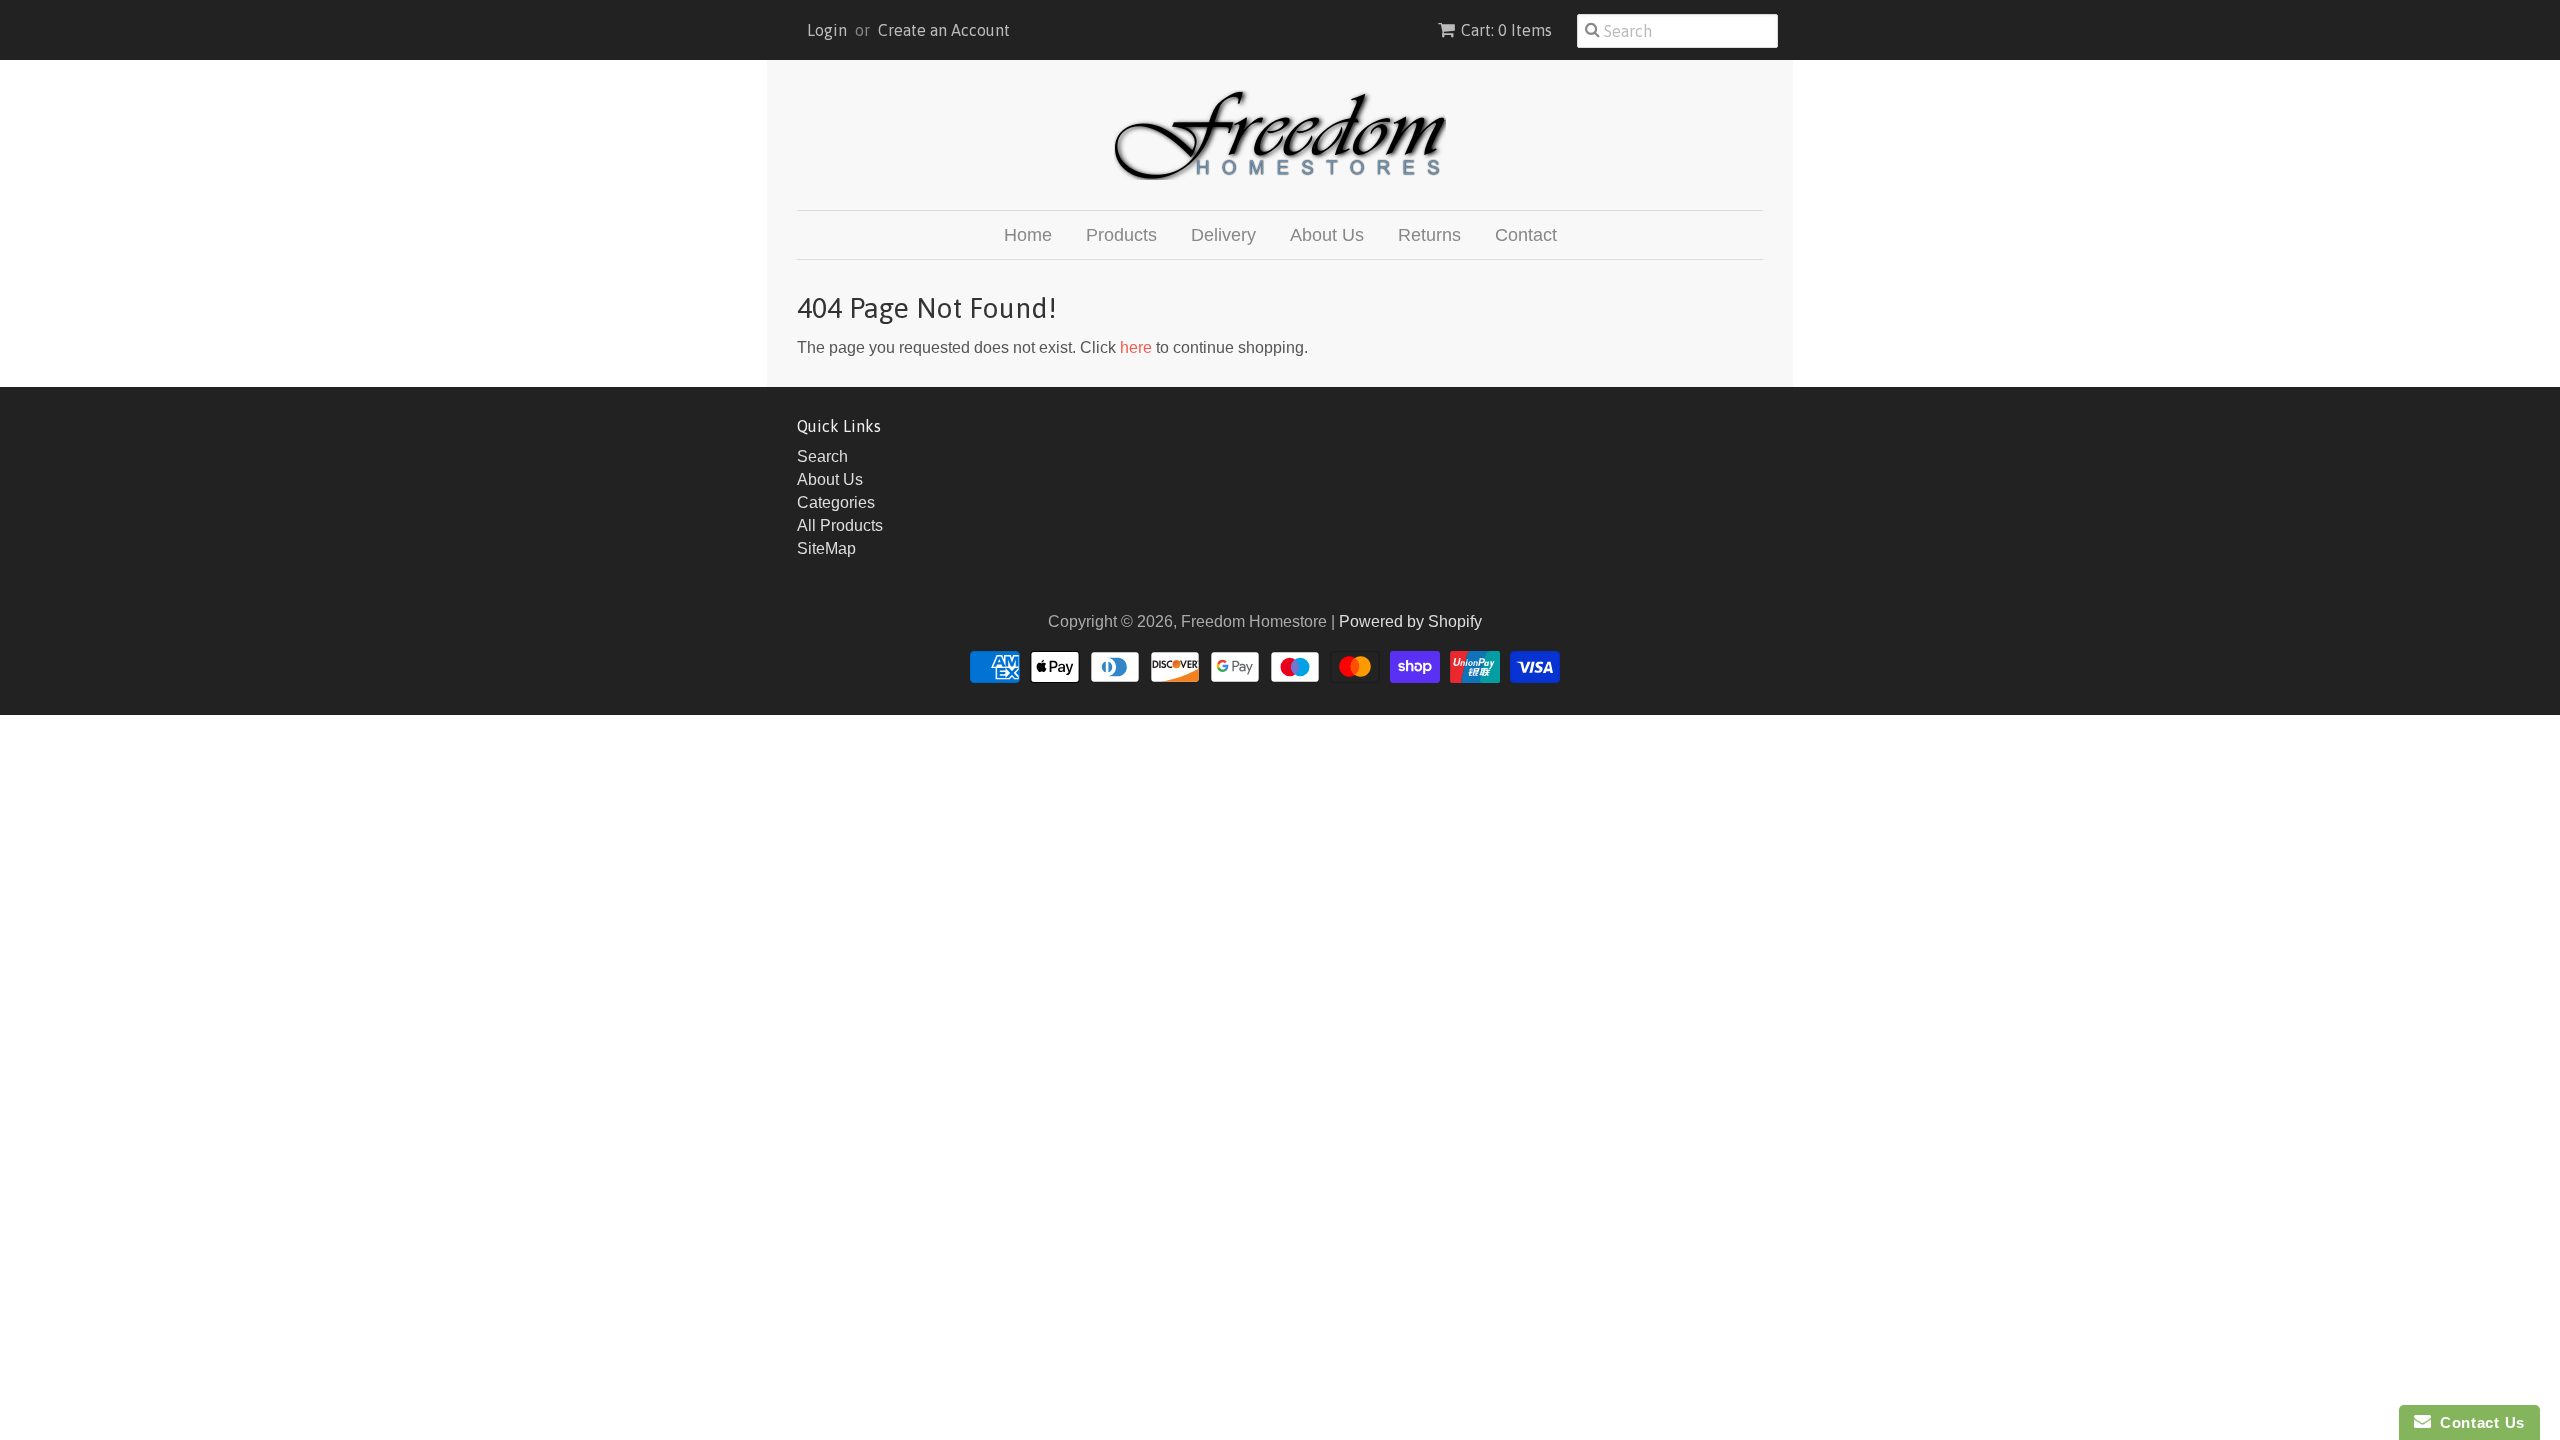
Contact (1526, 235)
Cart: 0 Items (1506, 30)
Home (1028, 235)
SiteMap (826, 548)
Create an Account (944, 30)
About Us (1327, 235)
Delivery (1223, 235)
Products (1121, 235)
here (1136, 347)
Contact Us (2478, 1422)
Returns (1429, 235)
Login (827, 30)
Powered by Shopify (1410, 621)
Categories (836, 502)
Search (822, 456)
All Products (840, 525)
